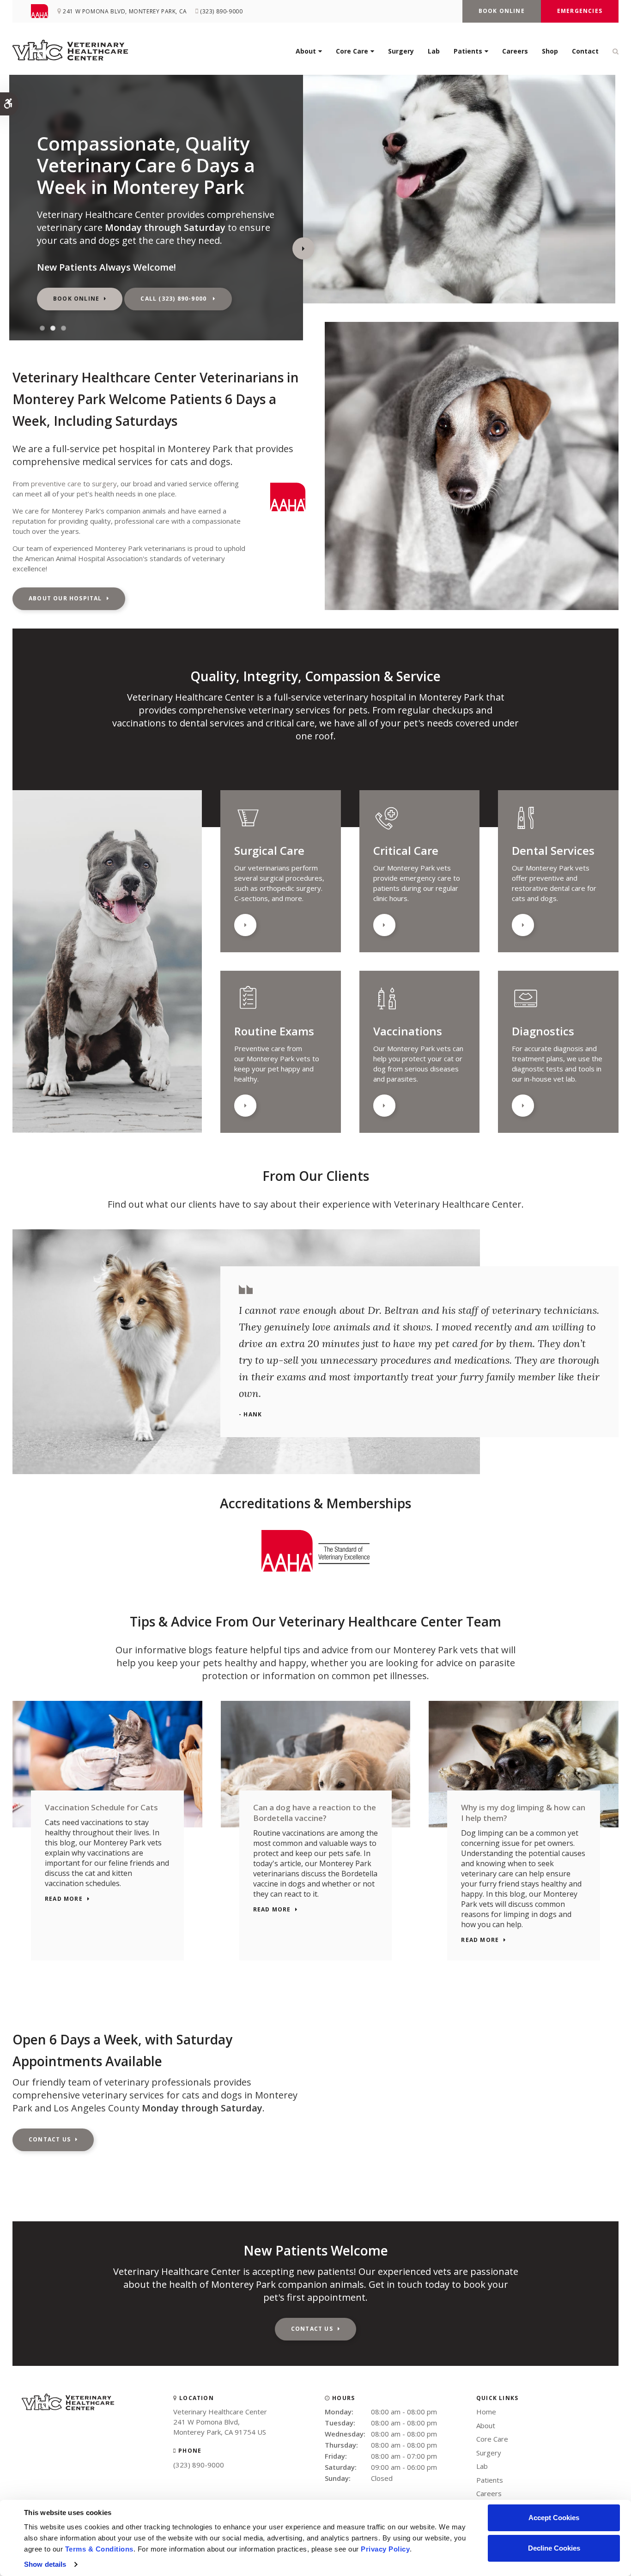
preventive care (56, 484)
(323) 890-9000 (199, 2465)
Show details (45, 2564)
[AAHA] (44, 11)
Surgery (401, 51)
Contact (585, 51)
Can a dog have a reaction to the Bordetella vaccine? (315, 1813)
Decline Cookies (554, 2548)
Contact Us (50, 2139)
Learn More (245, 925)
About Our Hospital (65, 598)
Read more (64, 1899)
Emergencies (580, 11)
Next (303, 248)
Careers (515, 51)
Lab (434, 51)
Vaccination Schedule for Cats (101, 1807)
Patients (468, 51)
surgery (104, 484)
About (306, 51)
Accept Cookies (554, 2518)
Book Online (502, 11)
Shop (550, 51)
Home (486, 2412)
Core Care (352, 51)
